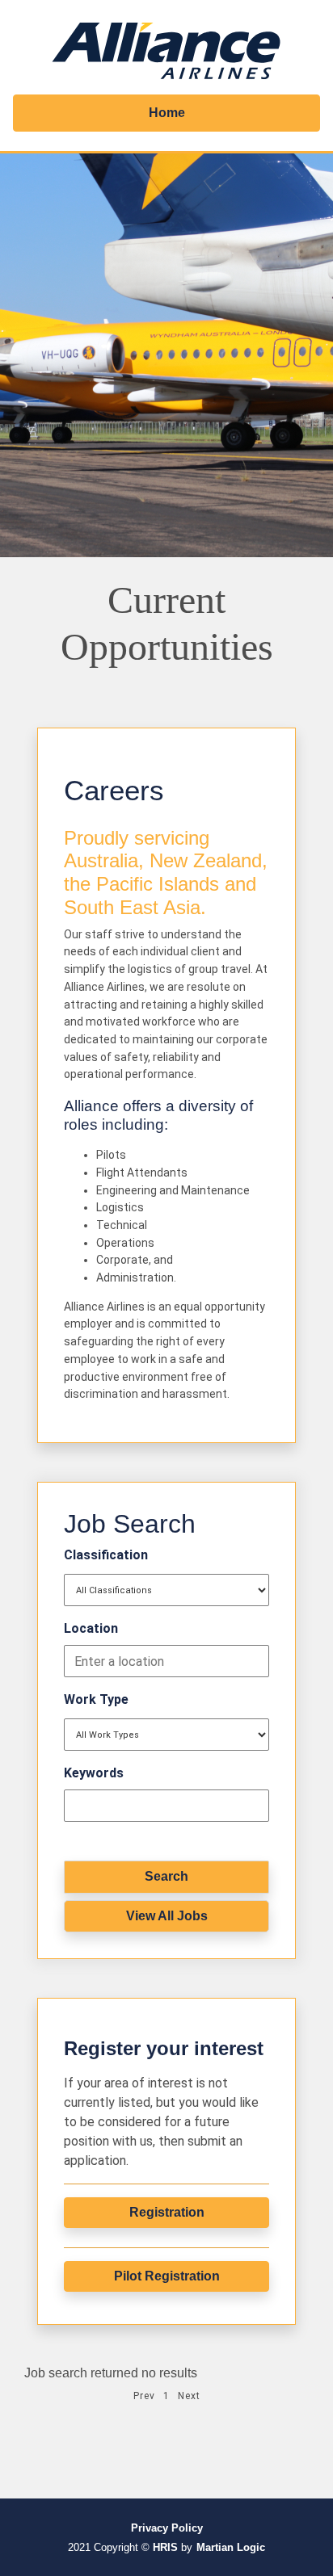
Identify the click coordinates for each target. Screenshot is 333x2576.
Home (167, 113)
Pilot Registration (167, 2276)
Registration (167, 2212)
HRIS (165, 2547)
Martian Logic (231, 2547)
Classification (106, 1555)
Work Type (96, 1699)
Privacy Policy (167, 2528)
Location (91, 1628)
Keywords (94, 1773)
